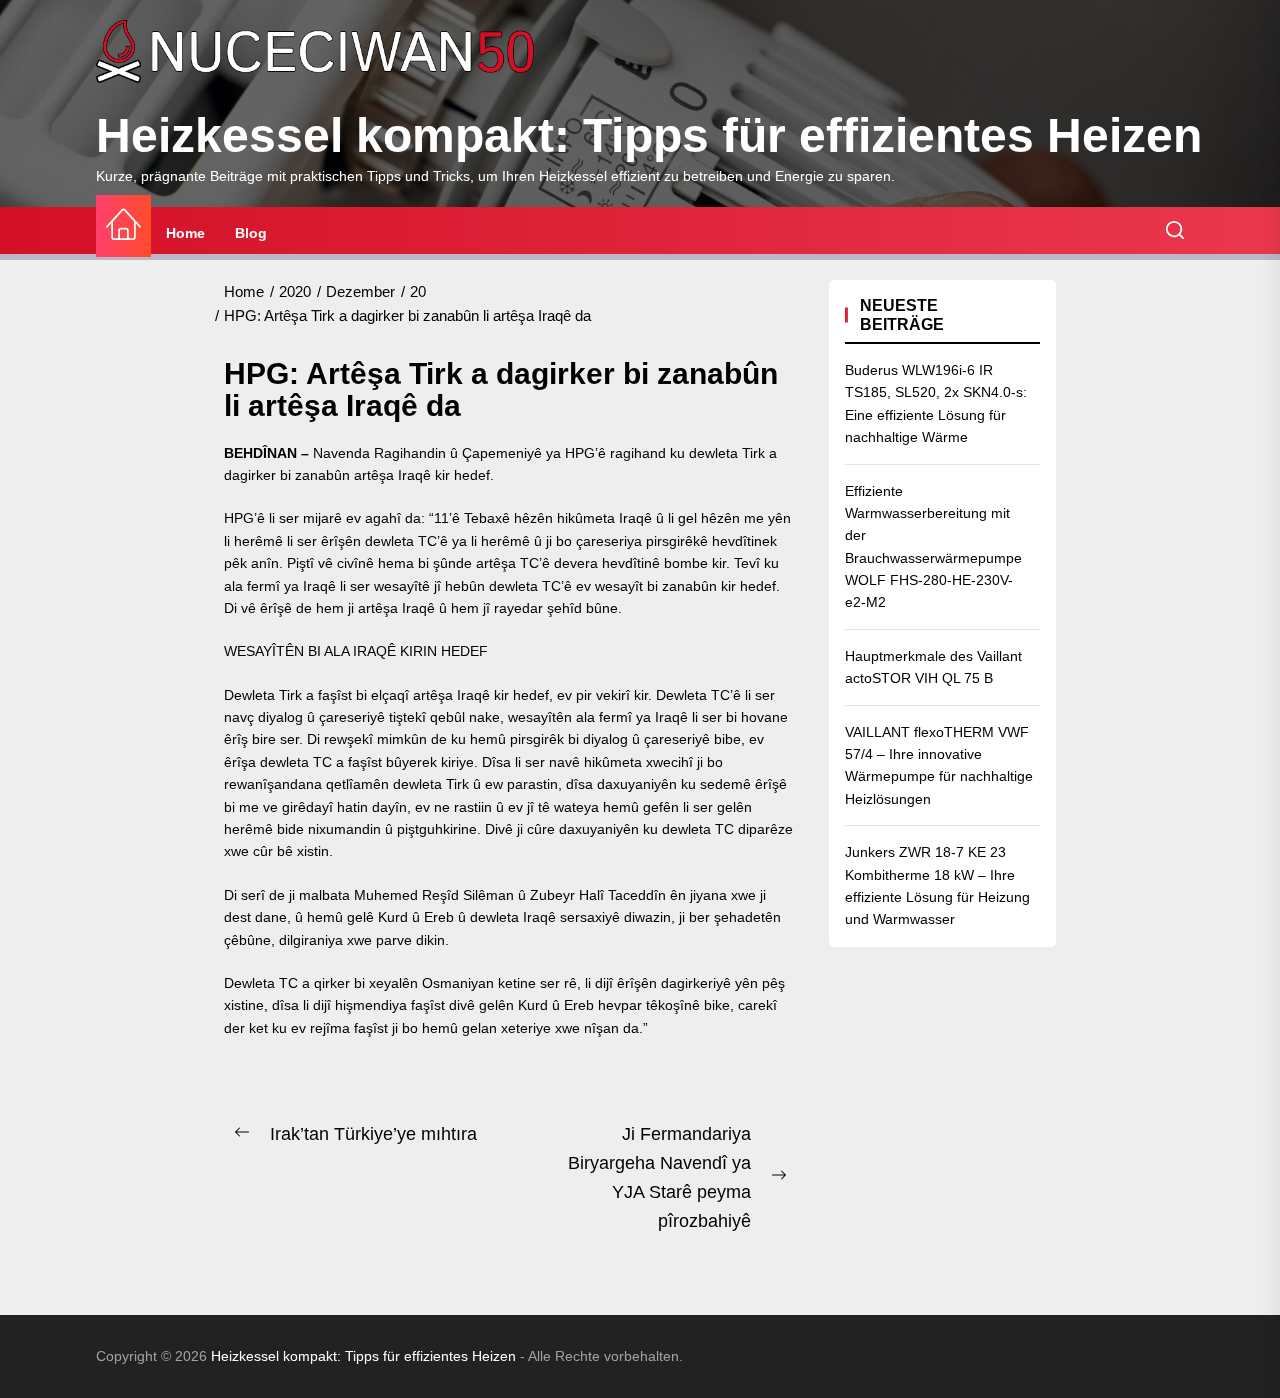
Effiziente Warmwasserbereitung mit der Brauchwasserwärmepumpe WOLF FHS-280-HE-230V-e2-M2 (933, 547)
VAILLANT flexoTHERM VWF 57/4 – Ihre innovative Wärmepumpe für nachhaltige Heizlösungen (939, 765)
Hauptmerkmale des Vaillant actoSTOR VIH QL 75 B (933, 667)
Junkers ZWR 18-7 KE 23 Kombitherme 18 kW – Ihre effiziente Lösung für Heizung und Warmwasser (937, 885)
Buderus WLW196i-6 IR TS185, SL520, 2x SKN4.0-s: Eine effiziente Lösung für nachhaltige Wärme (936, 403)
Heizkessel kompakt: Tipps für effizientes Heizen (649, 135)
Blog (251, 233)
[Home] (123, 225)
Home (185, 233)
